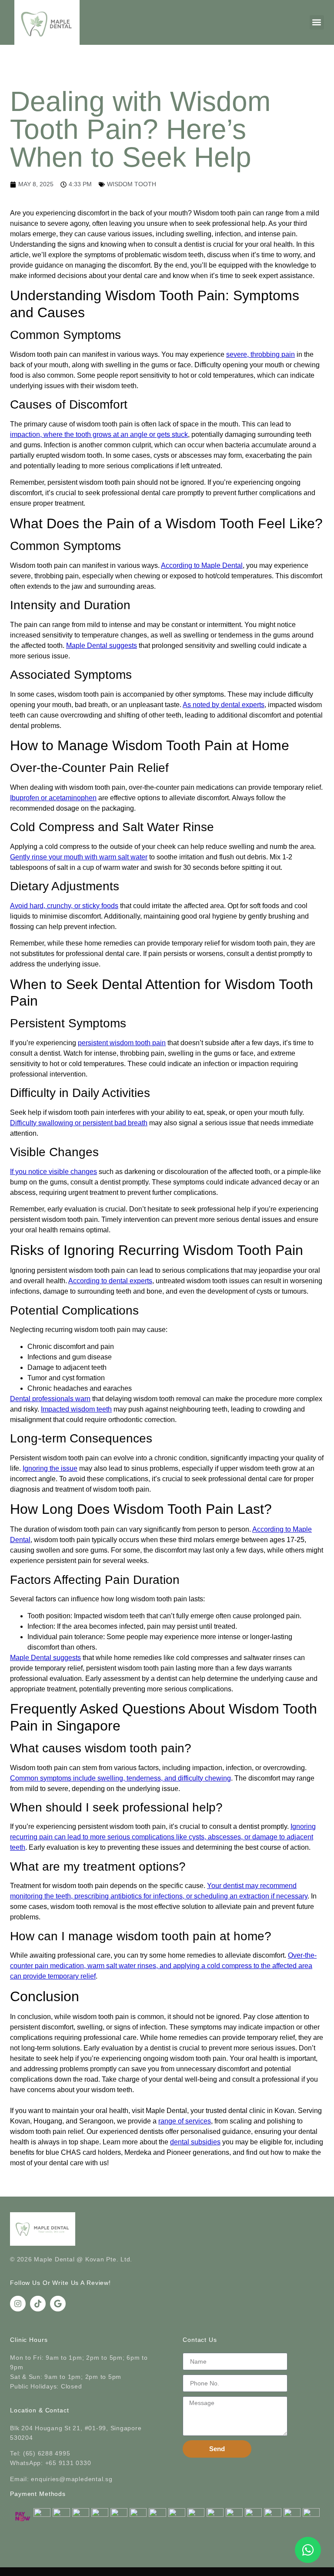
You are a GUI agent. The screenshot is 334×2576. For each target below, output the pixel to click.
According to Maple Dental (202, 565)
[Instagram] (18, 2304)
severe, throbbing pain (261, 354)
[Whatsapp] (308, 2550)
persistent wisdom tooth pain (122, 1043)
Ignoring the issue (50, 1468)
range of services (185, 2121)
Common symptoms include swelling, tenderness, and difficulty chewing (120, 1778)
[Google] (58, 2304)
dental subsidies (195, 2142)
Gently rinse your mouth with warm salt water (79, 857)
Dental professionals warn (50, 1399)
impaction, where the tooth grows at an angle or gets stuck (99, 434)
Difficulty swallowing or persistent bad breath (79, 1123)
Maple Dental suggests (102, 646)
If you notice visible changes (53, 1172)
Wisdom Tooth (132, 184)
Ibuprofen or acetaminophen (53, 798)
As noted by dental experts (224, 705)
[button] (317, 22)
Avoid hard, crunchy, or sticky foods (64, 906)
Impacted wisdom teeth (76, 1409)
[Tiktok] (38, 2304)
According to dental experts (110, 1281)
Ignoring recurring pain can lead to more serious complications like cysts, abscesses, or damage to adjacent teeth (163, 1837)
